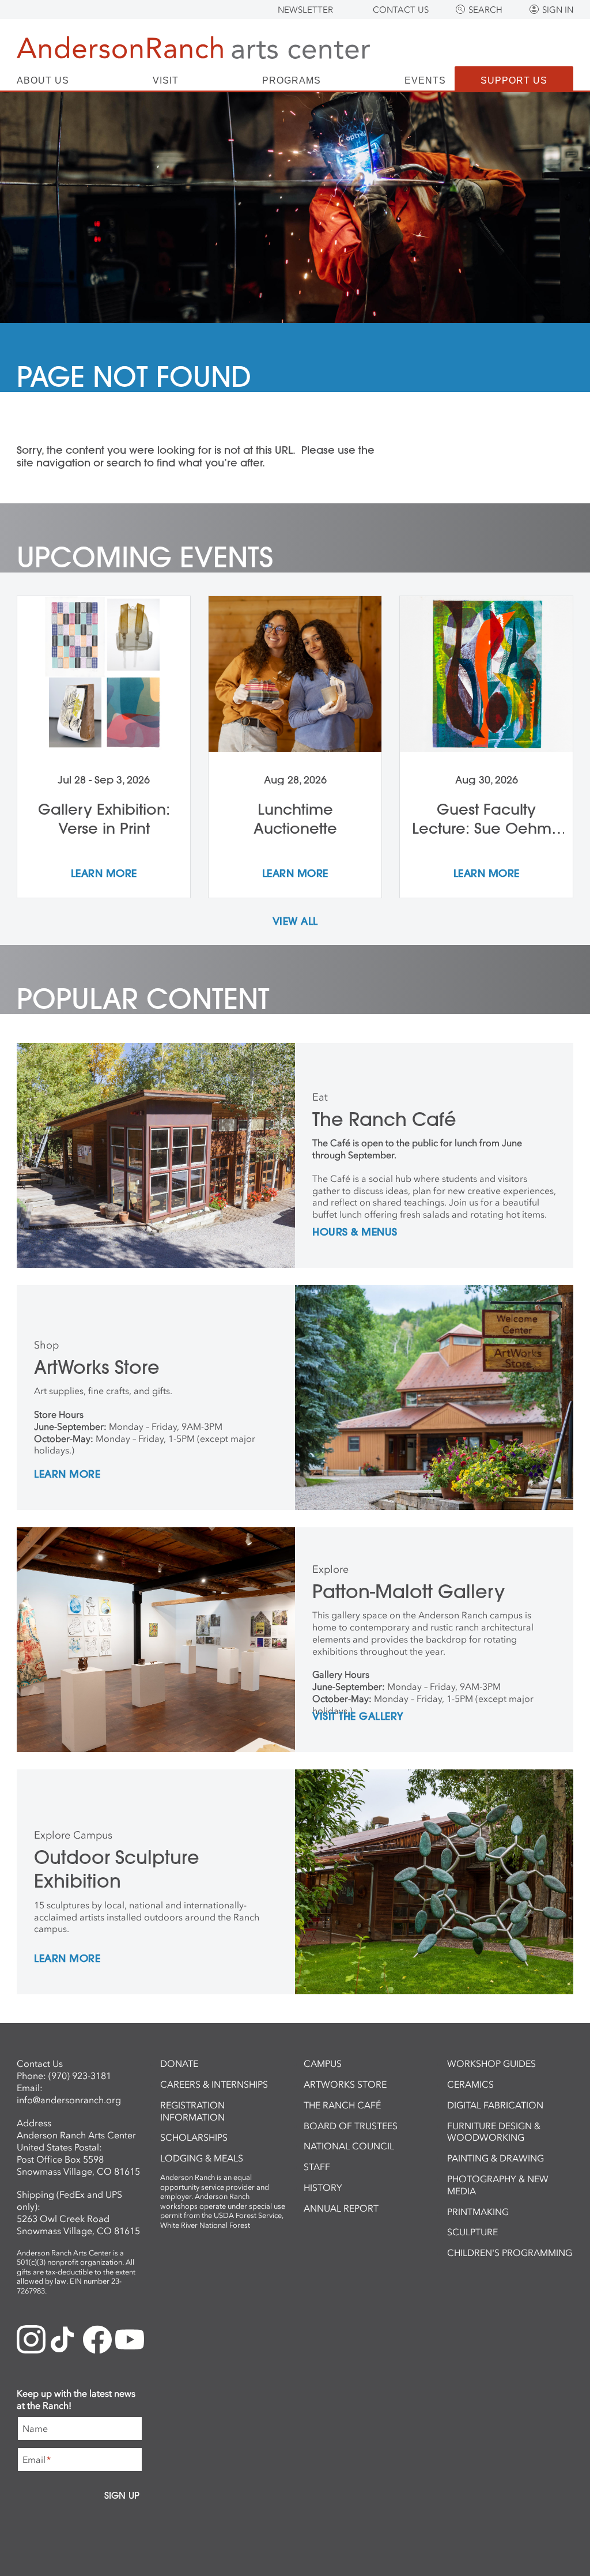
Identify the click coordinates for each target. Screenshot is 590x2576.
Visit (166, 81)
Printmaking (478, 2212)
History (323, 2187)
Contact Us (401, 10)
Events (425, 81)
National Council (349, 2146)
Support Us (514, 80)
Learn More (67, 1475)
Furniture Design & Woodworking (494, 2132)
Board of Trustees (351, 2126)
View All (295, 922)
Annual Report (341, 2208)
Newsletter (305, 10)
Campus (323, 2063)
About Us (43, 81)
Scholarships (194, 2137)
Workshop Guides (491, 2063)
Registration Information (192, 2111)
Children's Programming (510, 2253)
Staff (317, 2167)
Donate (179, 2063)
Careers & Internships (214, 2084)
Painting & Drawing (496, 2158)
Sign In (558, 10)
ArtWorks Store (345, 2084)
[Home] (193, 48)
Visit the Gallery (358, 1717)
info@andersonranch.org (69, 2100)
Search (485, 10)
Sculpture (472, 2232)
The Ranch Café (342, 2105)
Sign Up (122, 2495)
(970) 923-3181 (80, 2076)
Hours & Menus (355, 1233)
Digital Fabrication (495, 2105)
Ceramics (470, 2084)
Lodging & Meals (202, 2158)
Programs (292, 81)
